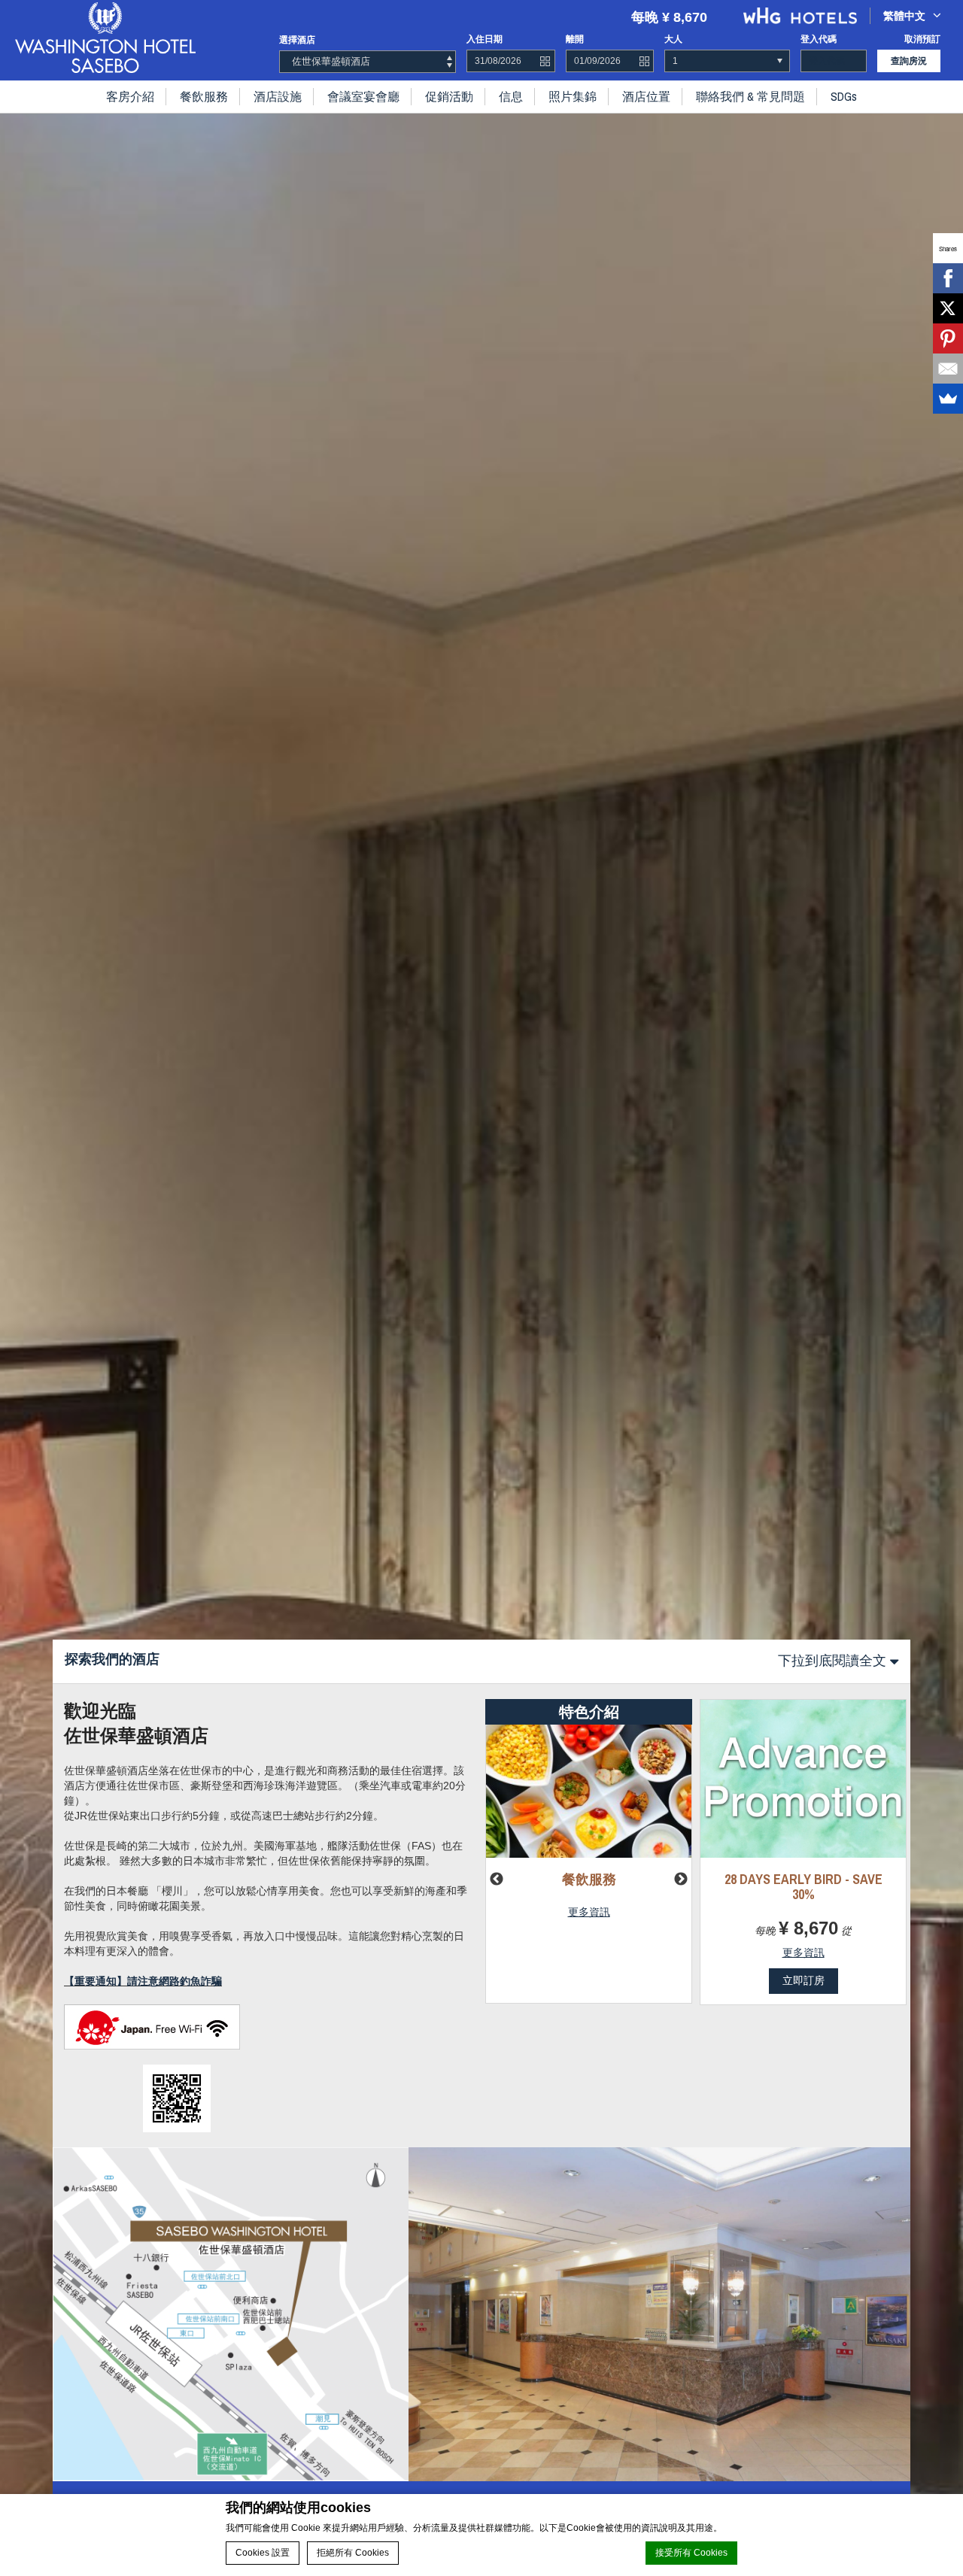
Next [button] (681, 1880)
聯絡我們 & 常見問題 (750, 96)
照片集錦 (573, 96)
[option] (481, 1288)
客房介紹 (130, 96)
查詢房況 (909, 61)
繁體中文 (904, 16)
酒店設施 (278, 96)
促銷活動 (449, 96)
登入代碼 (819, 39)
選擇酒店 (297, 40)
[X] (948, 308)
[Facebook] (948, 278)
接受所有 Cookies (691, 2553)
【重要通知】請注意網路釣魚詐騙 (143, 1981)
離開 (575, 39)
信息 (511, 96)
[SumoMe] (948, 399)
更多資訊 (589, 1912)
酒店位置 (646, 96)
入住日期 (485, 39)
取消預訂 (922, 39)
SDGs (844, 96)
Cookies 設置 (263, 2553)
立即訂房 (804, 1980)
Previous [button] (497, 1880)
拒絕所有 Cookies (353, 2553)
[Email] (948, 369)
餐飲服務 (204, 96)
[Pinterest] (948, 338)
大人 (673, 39)
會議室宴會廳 (363, 96)
